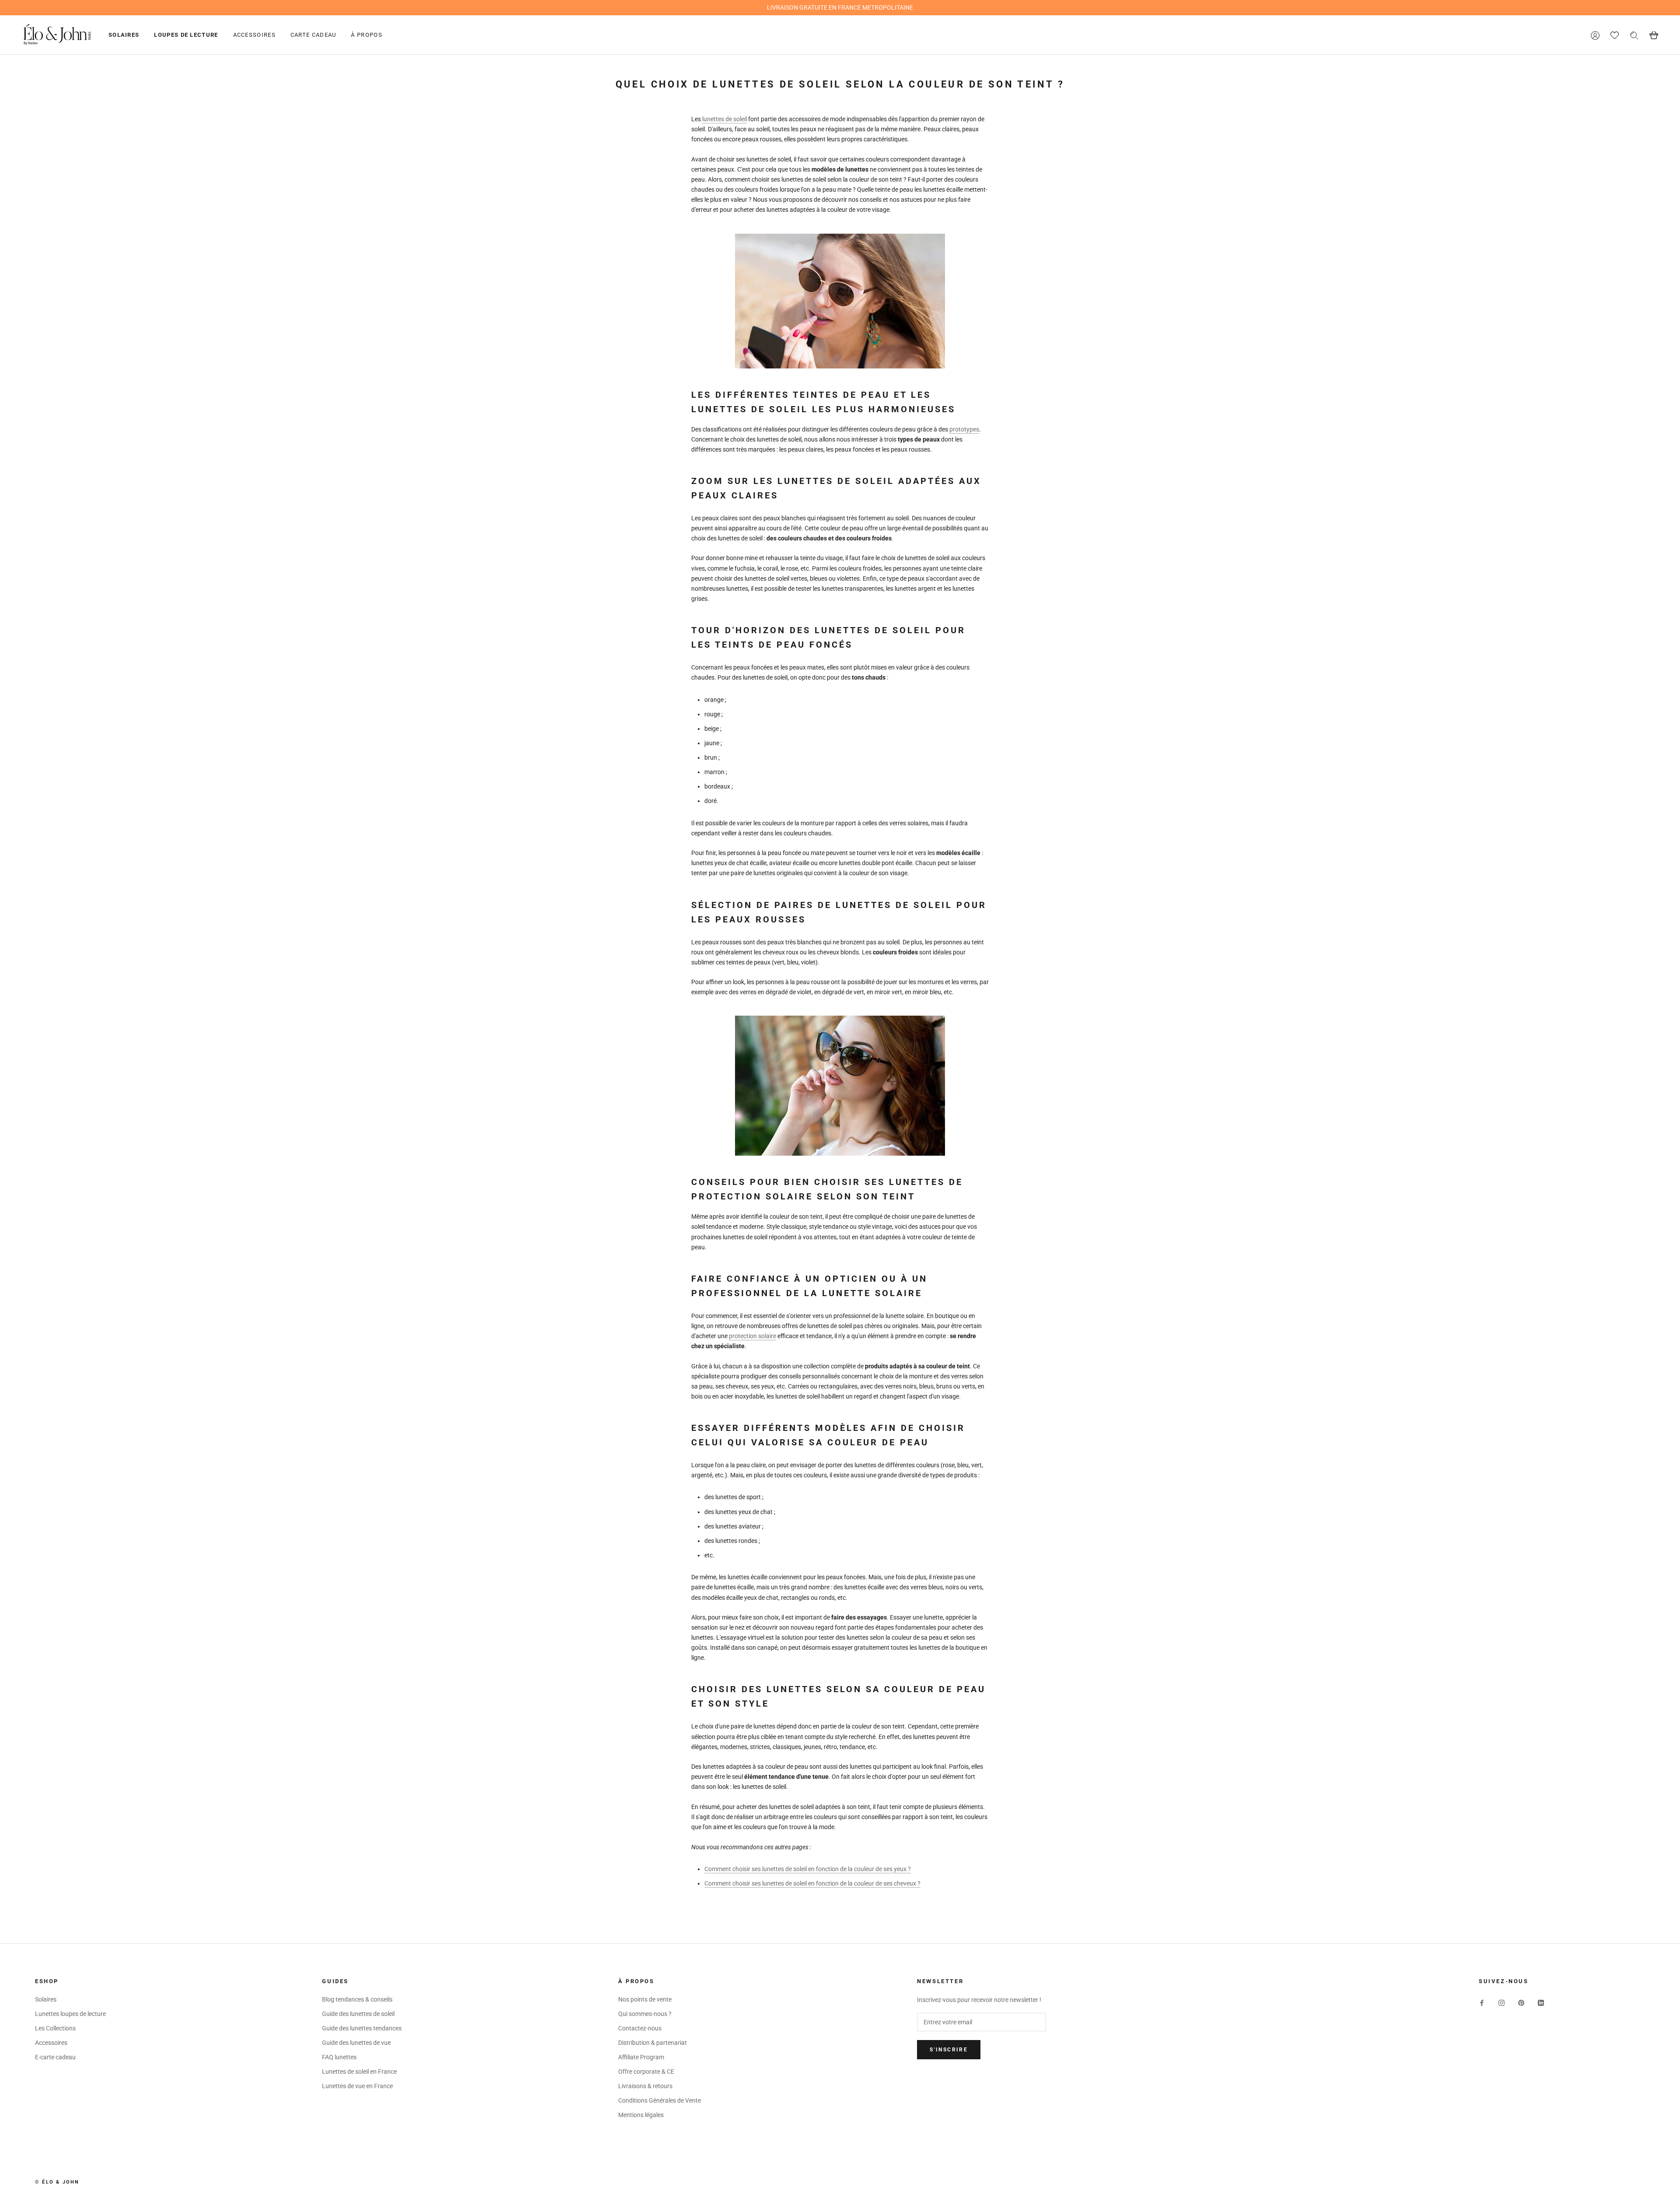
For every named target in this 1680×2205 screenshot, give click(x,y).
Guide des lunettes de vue (356, 2043)
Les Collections (55, 2028)
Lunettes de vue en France (357, 2086)
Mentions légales (641, 2115)
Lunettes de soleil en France (359, 2072)
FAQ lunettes (339, 2057)
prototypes (964, 429)
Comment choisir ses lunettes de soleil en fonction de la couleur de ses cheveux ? (812, 1883)
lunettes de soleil (724, 119)
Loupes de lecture (186, 35)
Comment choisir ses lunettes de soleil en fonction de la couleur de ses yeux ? (808, 1869)
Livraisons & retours (645, 2086)
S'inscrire (949, 2050)
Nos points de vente (645, 1999)
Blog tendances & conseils (357, 1999)
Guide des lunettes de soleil (358, 2014)
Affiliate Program (641, 2057)
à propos (366, 35)
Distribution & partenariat (653, 2043)
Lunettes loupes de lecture (70, 2014)
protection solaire (752, 1336)
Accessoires (254, 35)
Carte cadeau (313, 35)
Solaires (124, 35)
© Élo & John (57, 2182)
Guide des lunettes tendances (362, 2028)
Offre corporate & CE (646, 2072)
